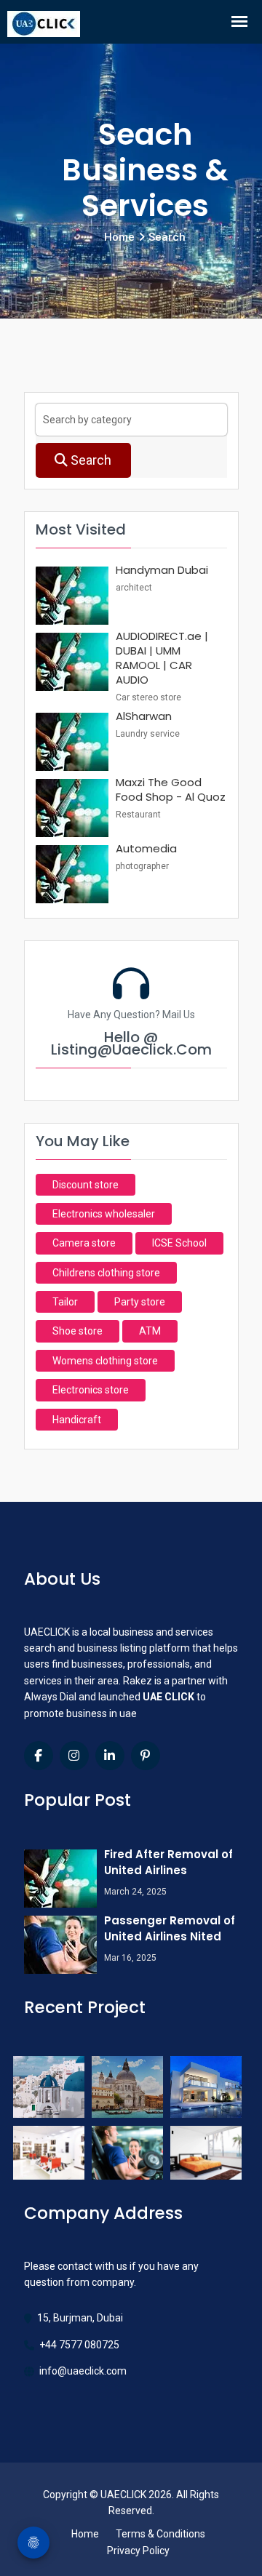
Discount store (86, 1185)
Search (90, 460)
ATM (150, 1331)
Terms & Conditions (160, 2534)
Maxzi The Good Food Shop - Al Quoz (171, 789)
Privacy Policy (138, 2551)
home (119, 237)
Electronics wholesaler (104, 1214)
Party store (140, 1302)
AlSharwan (144, 716)
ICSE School (179, 1243)
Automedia (146, 848)
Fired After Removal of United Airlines (168, 1862)
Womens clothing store (105, 1361)
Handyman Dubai (162, 570)
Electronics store (91, 1390)
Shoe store (78, 1331)
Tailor (65, 1302)
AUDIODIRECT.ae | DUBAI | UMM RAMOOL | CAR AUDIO (162, 658)
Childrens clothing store (106, 1273)
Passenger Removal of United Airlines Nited (170, 1928)
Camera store (84, 1243)
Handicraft (77, 1420)
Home (85, 2534)
